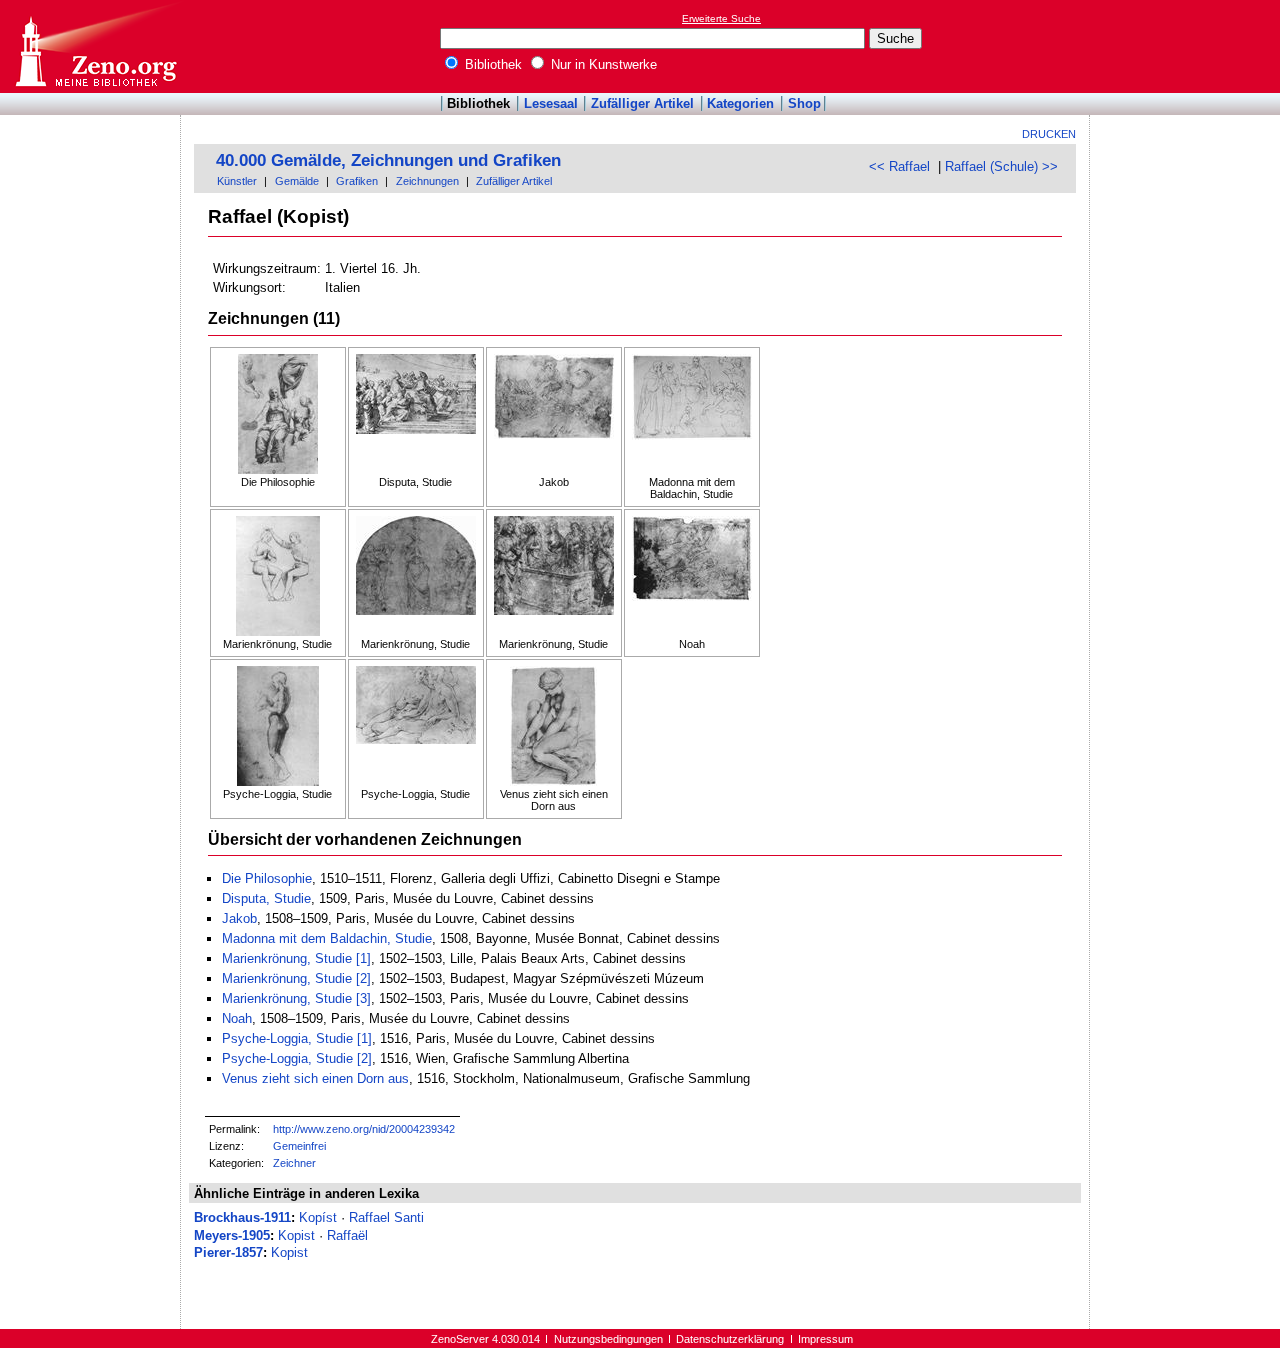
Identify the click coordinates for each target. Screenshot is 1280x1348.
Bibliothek (491, 64)
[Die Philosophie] (278, 415)
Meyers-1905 (232, 1235)
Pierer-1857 (228, 1252)
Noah (237, 1018)
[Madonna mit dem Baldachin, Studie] (692, 415)
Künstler (237, 181)
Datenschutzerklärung (730, 1339)
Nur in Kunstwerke (602, 64)
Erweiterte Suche (721, 18)
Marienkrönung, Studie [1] (296, 958)
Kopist (296, 1235)
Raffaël (347, 1235)
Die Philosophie (267, 878)
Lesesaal (551, 103)
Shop (804, 103)
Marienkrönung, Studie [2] (296, 978)
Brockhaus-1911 (242, 1217)
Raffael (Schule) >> (1001, 166)
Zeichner (294, 1163)
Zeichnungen (427, 181)
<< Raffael (899, 166)
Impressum (825, 1339)
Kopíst (318, 1217)
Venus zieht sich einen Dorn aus (315, 1078)
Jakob (239, 918)
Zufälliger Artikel (642, 103)
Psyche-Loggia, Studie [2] (297, 1058)
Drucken (1049, 134)
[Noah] (692, 577)
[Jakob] (554, 415)
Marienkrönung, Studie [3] (296, 998)
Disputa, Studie (266, 898)
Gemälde (297, 181)
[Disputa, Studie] (416, 415)
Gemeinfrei (299, 1146)
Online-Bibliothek (95, 46)
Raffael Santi (386, 1217)
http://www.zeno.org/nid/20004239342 (364, 1129)
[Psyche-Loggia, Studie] (278, 727)
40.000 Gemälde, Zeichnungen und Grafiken (388, 160)
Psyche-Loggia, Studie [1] (297, 1038)
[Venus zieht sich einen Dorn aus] (554, 727)
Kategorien (740, 103)
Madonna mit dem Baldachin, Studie (327, 938)
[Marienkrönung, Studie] (278, 577)
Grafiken (357, 181)
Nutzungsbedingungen (608, 1339)
